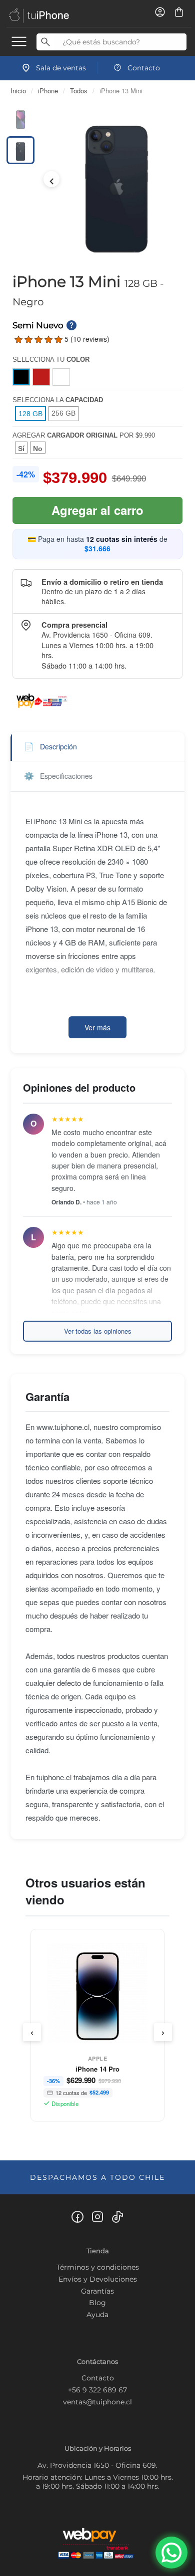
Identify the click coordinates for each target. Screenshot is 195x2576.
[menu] (19, 41)
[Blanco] (61, 377)
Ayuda (97, 2315)
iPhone (48, 91)
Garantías (97, 2291)
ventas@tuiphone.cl (97, 2402)
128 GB (30, 414)
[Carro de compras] (179, 15)
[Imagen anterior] (51, 179)
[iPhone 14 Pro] (97, 1996)
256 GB (63, 413)
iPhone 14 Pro (97, 2069)
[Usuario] (161, 15)
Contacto (98, 2378)
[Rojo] (41, 377)
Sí (21, 449)
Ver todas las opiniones (98, 1331)
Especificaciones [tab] (58, 776)
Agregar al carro (97, 510)
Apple (98, 2058)
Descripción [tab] (50, 746)
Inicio (18, 91)
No (38, 449)
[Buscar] (45, 42)
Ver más (97, 1027)
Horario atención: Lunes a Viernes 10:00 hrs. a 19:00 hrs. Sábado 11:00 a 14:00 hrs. (98, 2482)
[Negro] (21, 377)
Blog (97, 2303)
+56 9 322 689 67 (97, 2390)
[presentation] (32, 2032)
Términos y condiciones (98, 2267)
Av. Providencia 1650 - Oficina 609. (97, 2465)
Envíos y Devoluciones (98, 2279)
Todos (79, 91)
